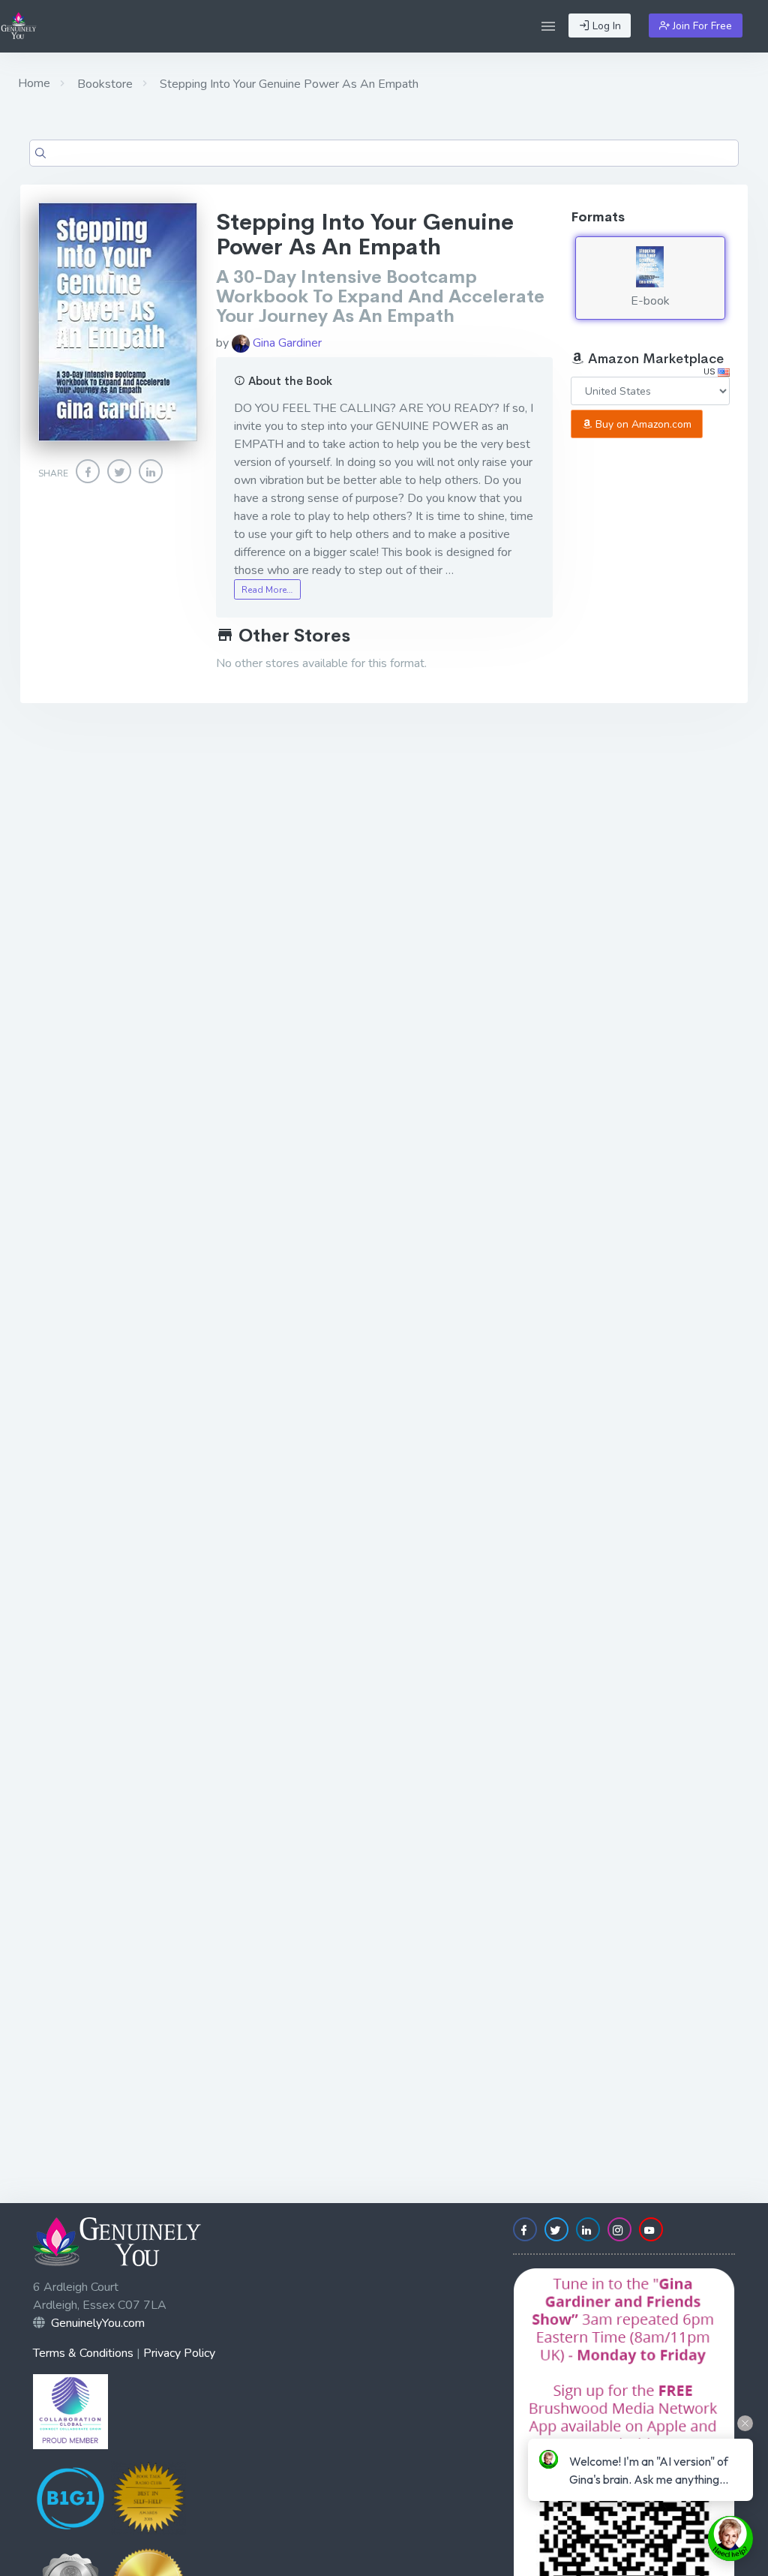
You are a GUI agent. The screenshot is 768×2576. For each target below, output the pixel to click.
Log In (605, 26)
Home (34, 83)
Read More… (267, 590)
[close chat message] (745, 2423)
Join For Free (701, 26)
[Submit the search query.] (40, 153)
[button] (548, 26)
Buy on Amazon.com (642, 424)
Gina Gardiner (286, 343)
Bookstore (103, 84)
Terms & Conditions (83, 2353)
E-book (650, 301)
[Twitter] (119, 471)
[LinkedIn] (151, 471)
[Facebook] (88, 471)
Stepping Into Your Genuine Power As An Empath (288, 84)
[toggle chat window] (730, 2538)
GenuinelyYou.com (98, 2323)
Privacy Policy (179, 2353)
